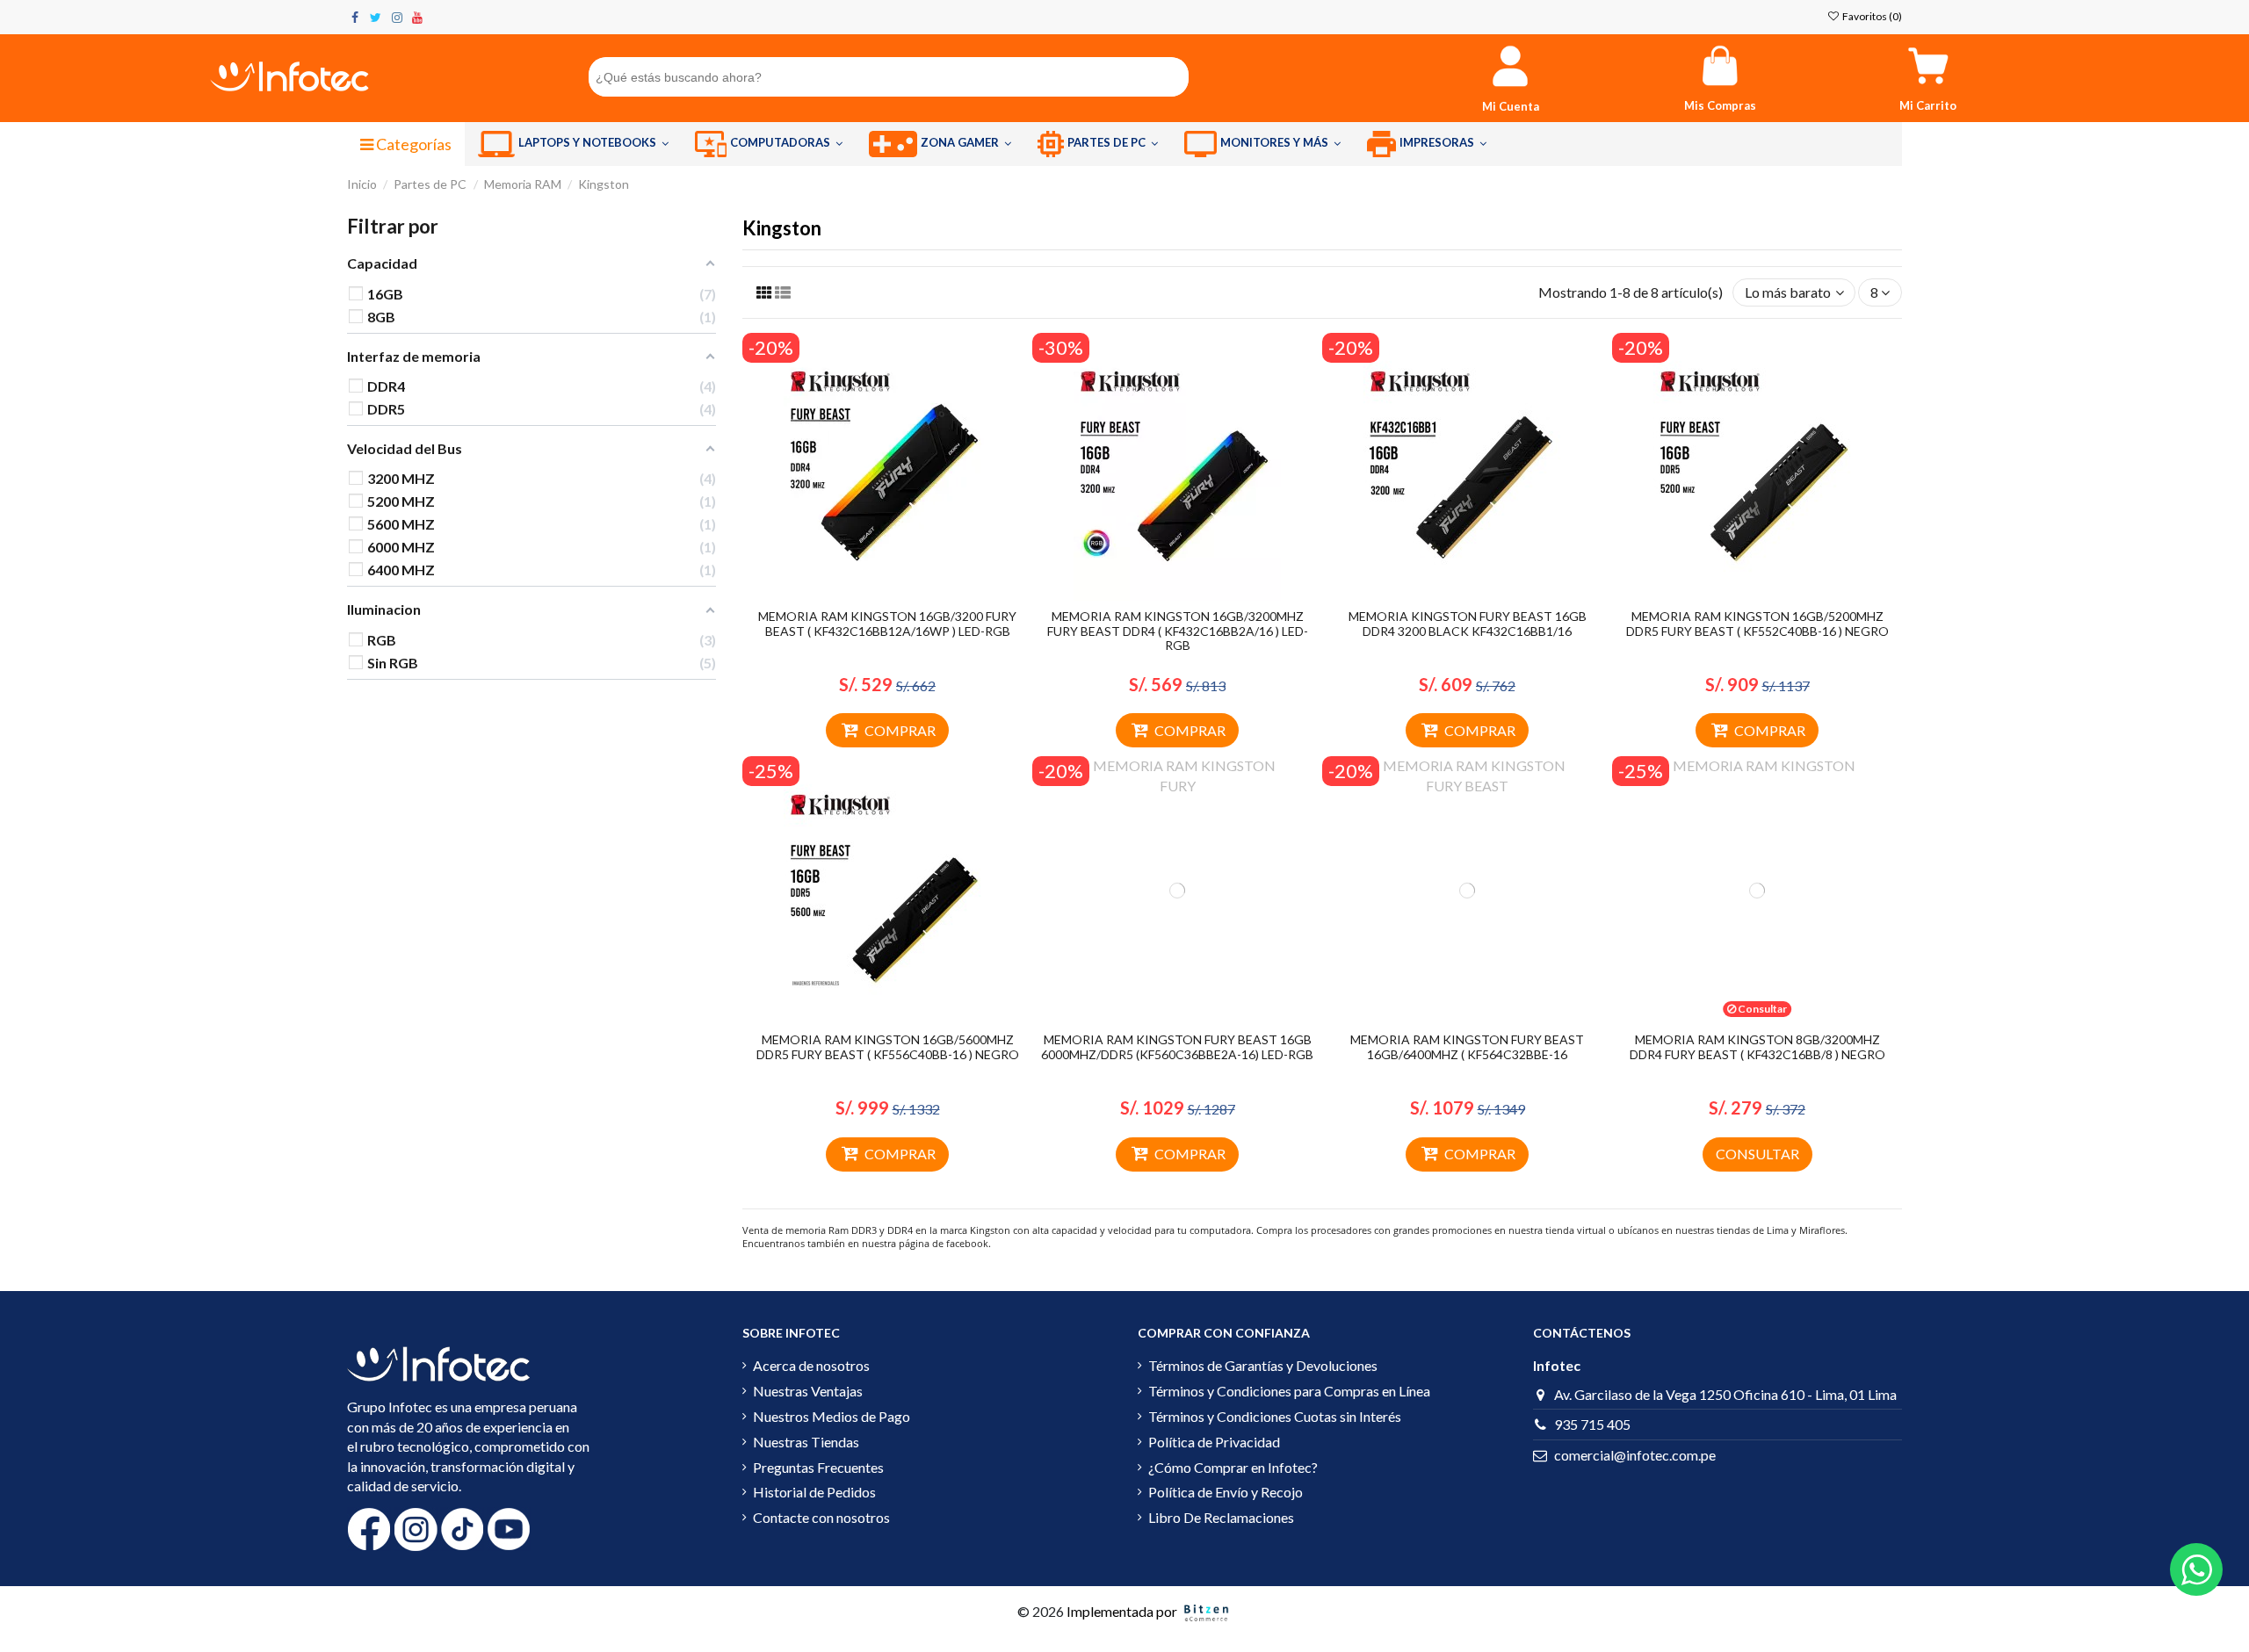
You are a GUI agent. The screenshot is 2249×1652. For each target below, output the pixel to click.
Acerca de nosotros (811, 1365)
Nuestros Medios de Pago (832, 1416)
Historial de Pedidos (814, 1492)
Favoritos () (1871, 16)
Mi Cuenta (1511, 106)
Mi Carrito (1928, 105)
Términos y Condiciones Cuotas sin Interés (1275, 1416)
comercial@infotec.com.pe (1635, 1455)
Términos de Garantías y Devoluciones (1263, 1365)
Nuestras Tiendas (806, 1442)
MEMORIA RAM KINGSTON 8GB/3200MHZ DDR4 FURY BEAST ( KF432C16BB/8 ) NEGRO (1757, 1047)
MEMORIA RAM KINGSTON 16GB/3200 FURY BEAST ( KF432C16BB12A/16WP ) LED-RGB (887, 624)
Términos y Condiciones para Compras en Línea (1289, 1391)
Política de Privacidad (1214, 1442)
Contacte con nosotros (821, 1517)
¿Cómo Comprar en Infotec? (1233, 1467)
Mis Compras (1720, 105)
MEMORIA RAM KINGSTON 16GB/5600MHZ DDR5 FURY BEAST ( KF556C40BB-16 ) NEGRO (888, 1047)
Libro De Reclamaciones (1221, 1517)
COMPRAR (900, 730)
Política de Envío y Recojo (1226, 1492)
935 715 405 (1592, 1424)
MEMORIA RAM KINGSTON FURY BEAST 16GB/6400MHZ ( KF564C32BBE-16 (1467, 1047)
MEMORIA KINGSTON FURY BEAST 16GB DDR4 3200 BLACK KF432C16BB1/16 (1468, 624)
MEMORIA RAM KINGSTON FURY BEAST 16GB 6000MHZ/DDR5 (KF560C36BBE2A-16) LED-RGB (1177, 1047)
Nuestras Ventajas (808, 1391)
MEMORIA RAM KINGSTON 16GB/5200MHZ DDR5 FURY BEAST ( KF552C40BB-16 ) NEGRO (1757, 624)
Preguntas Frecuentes (818, 1467)
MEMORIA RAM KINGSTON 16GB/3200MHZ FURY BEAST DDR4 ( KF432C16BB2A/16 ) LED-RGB (1178, 631)
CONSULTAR (1757, 1154)
